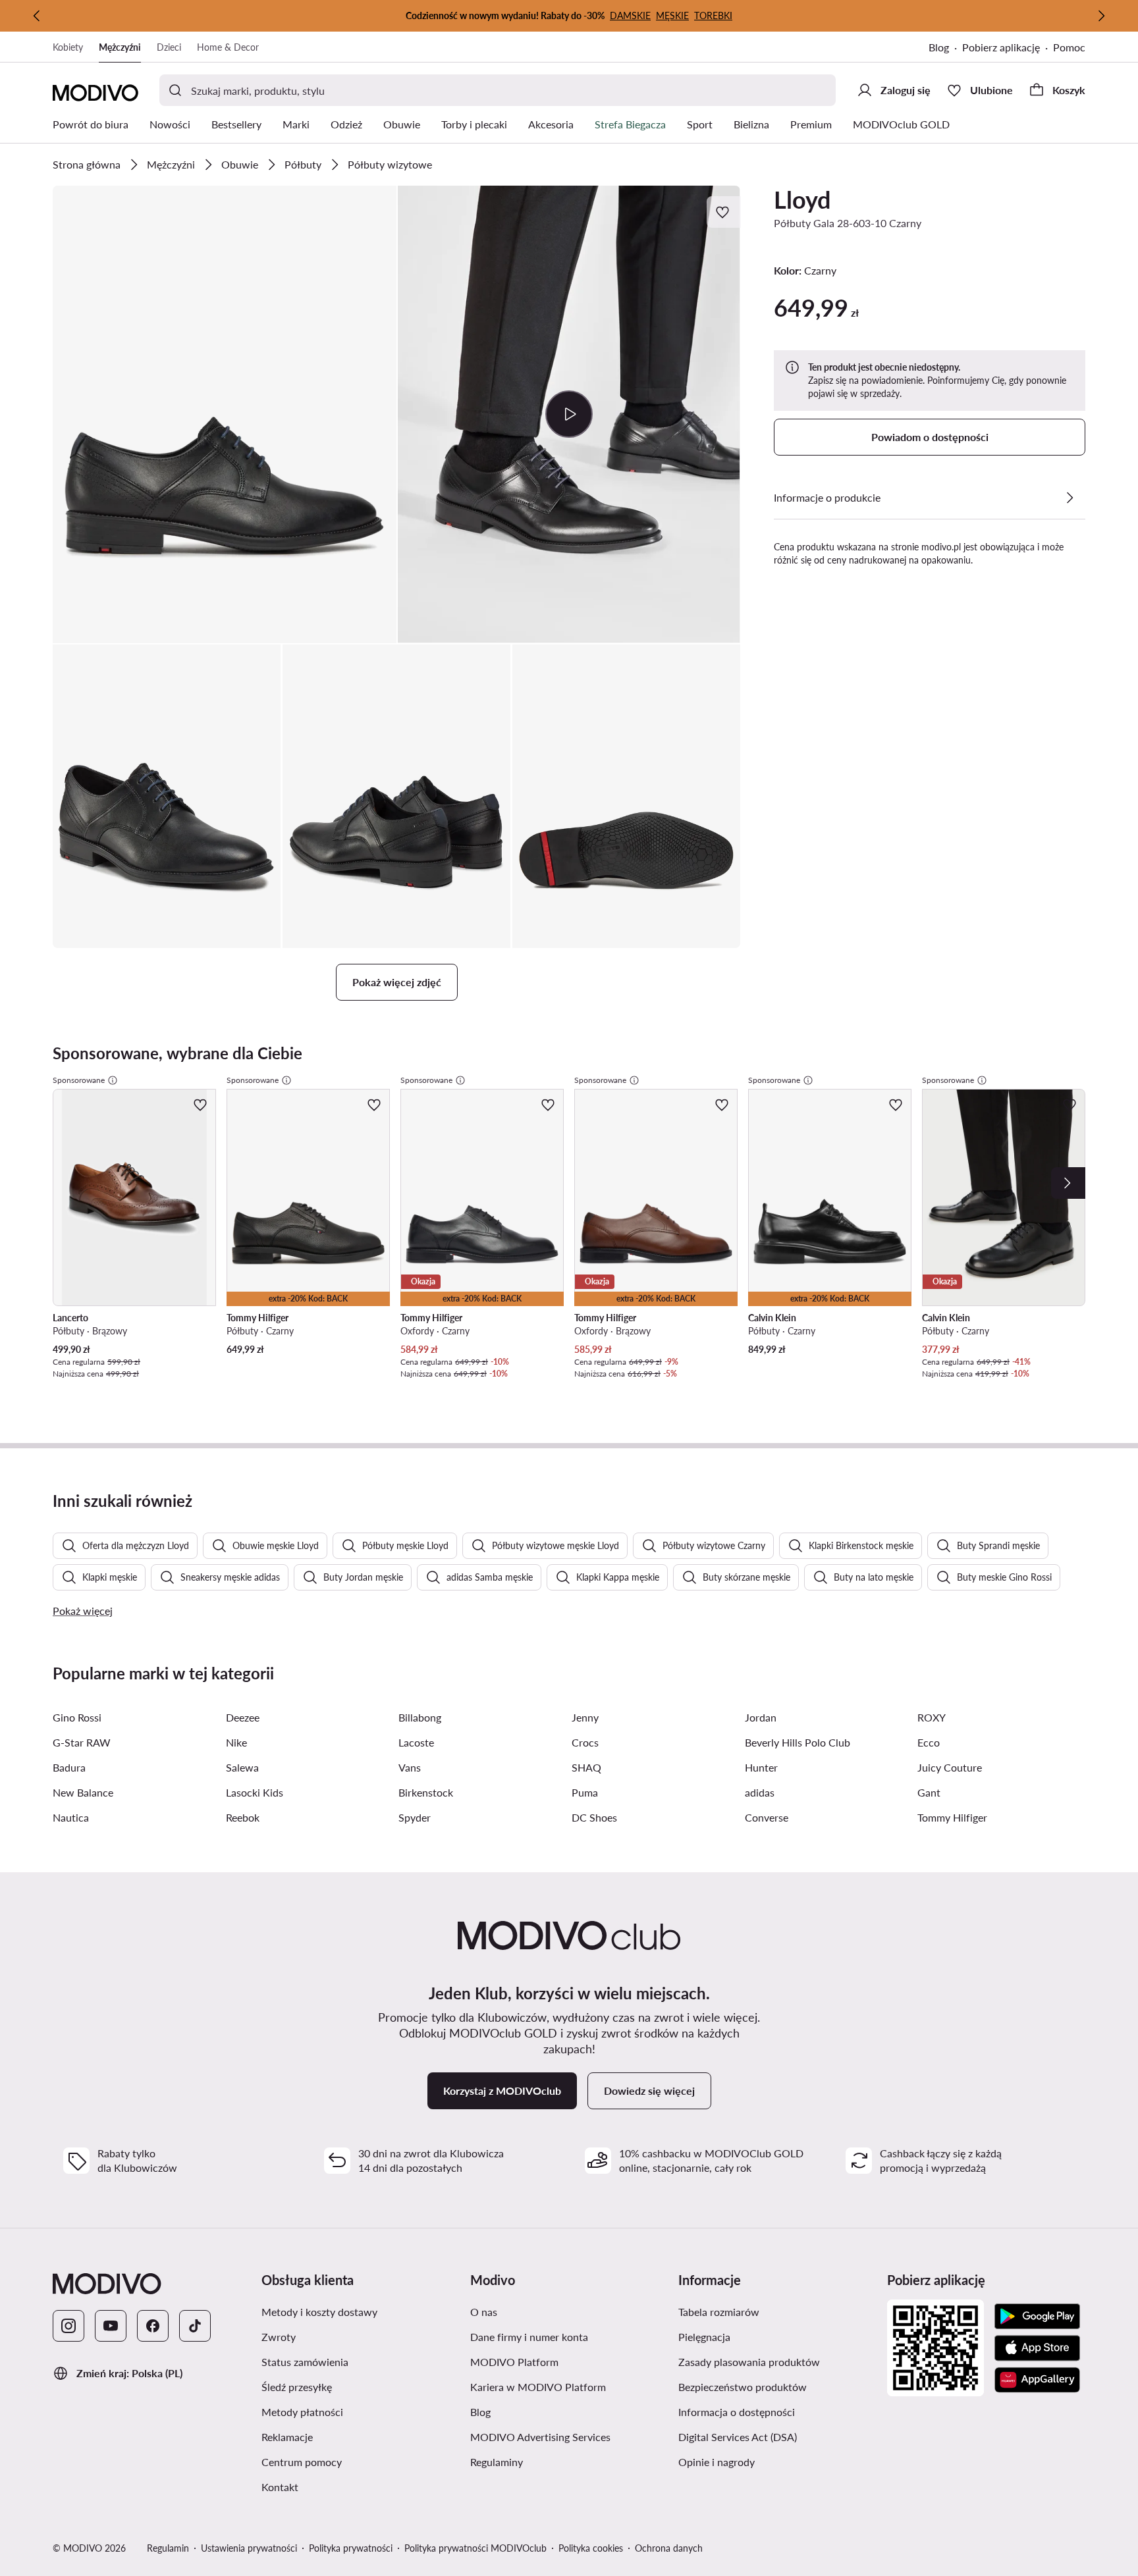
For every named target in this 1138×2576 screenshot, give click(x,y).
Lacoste (416, 1742)
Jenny (585, 1717)
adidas (760, 1792)
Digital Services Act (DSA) (738, 2437)
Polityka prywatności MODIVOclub (475, 2548)
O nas (484, 2312)
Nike (236, 1742)
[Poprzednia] (37, 16)
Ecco (929, 1742)
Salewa (242, 1767)
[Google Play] (1037, 2317)
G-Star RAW (82, 1742)
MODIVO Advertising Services (540, 2437)
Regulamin (168, 2548)
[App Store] (1037, 2348)
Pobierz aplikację (1001, 47)
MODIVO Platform (514, 2362)
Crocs (585, 1742)
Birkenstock (426, 1792)
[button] (225, 414)
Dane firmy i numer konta (529, 2337)
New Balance (83, 1792)
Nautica (71, 1817)
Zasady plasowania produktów (749, 2362)
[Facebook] (153, 2326)
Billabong (420, 1717)
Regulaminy (497, 2462)
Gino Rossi (77, 1717)
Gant (929, 1792)
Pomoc (1069, 47)
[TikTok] (195, 2326)
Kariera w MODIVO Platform (538, 2387)
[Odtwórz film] (569, 414)
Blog (939, 47)
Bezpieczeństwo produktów (743, 2387)
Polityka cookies (591, 2548)
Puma (585, 1792)
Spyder (415, 1817)
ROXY (932, 1717)
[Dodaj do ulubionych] (724, 212)
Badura (69, 1767)
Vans (410, 1767)
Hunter (761, 1767)
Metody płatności (302, 2412)
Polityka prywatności (351, 2548)
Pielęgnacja (704, 2337)
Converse (767, 1817)
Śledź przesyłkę (297, 2387)
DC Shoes (594, 1817)
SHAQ (586, 1767)
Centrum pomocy (302, 2462)
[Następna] (1101, 16)
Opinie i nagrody (717, 2462)
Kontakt (280, 2487)
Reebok (243, 1817)
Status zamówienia (305, 2362)
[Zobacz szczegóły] (1070, 498)
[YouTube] (111, 2326)
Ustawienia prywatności (249, 2548)
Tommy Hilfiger (952, 1817)
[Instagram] (68, 2326)
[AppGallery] (1037, 2380)
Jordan (761, 1717)
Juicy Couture (950, 1767)
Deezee (243, 1717)
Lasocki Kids (255, 1792)
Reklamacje (287, 2437)
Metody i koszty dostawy (319, 2312)
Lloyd (802, 199)
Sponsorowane (79, 1080)
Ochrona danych (669, 2548)
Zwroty (279, 2337)
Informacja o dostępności (737, 2412)
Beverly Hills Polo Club (798, 1742)
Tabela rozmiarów (719, 2312)
